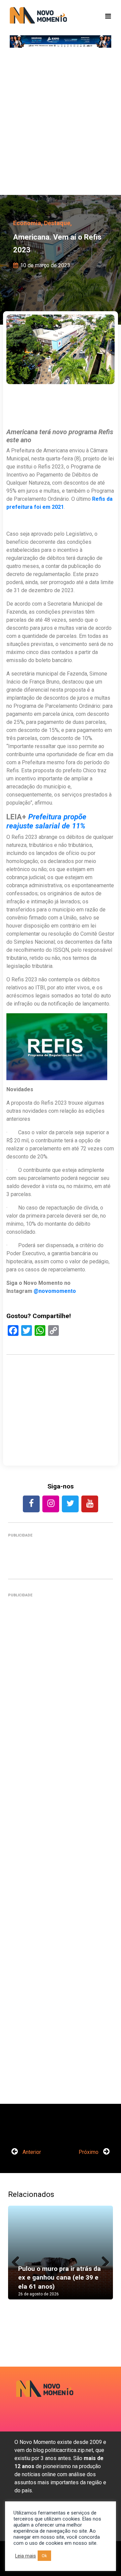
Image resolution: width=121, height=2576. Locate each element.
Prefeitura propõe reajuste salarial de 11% (47, 821)
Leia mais (26, 2556)
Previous (18, 2259)
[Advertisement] (61, 124)
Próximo (89, 2152)
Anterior (31, 2152)
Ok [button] (44, 2556)
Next (103, 2259)
